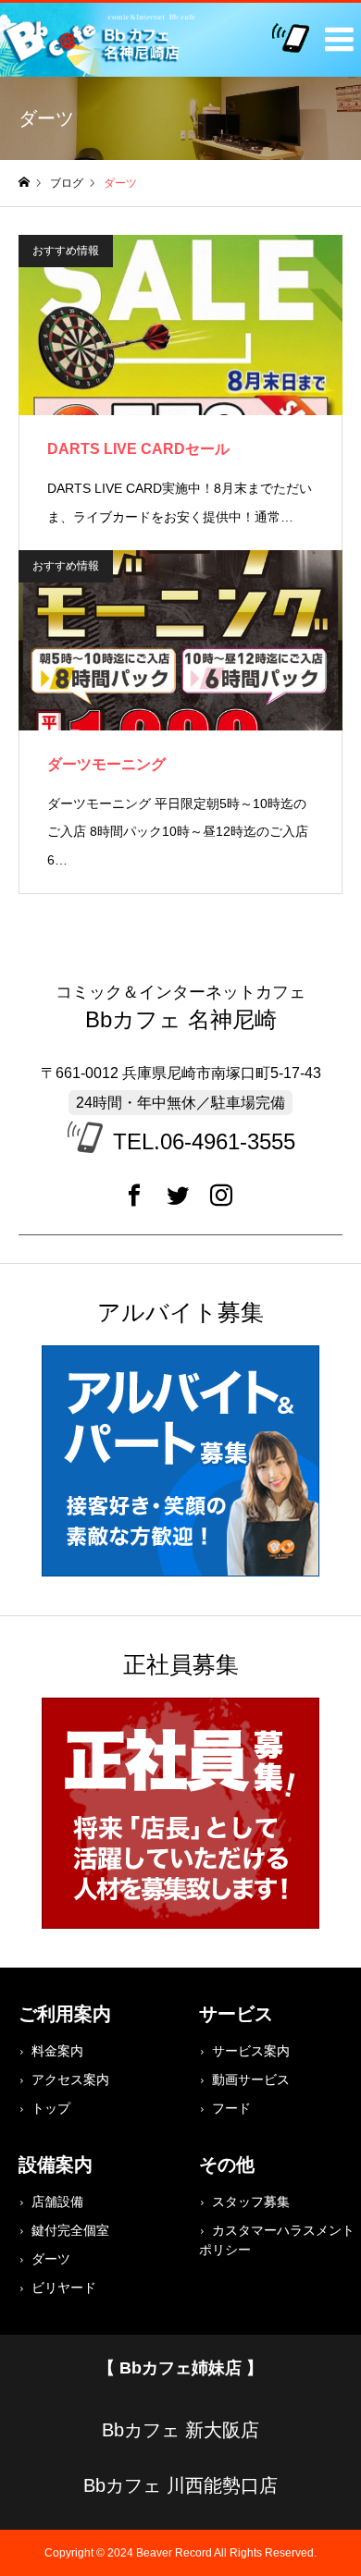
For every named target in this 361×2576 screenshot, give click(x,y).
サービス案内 (251, 2051)
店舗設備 (57, 2202)
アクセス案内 (70, 2079)
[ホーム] (24, 183)
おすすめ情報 (66, 251)
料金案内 (57, 2051)
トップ (51, 2108)
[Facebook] (134, 1202)
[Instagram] (221, 1202)
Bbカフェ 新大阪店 (180, 2430)
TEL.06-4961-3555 (204, 1141)
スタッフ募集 (251, 2202)
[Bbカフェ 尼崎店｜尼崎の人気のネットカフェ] (103, 40)
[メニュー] (333, 31)
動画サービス (251, 2079)
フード (231, 2108)
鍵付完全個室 (70, 2230)
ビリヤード (64, 2288)
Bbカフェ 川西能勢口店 (180, 2485)
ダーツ (51, 2259)
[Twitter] (178, 1202)
